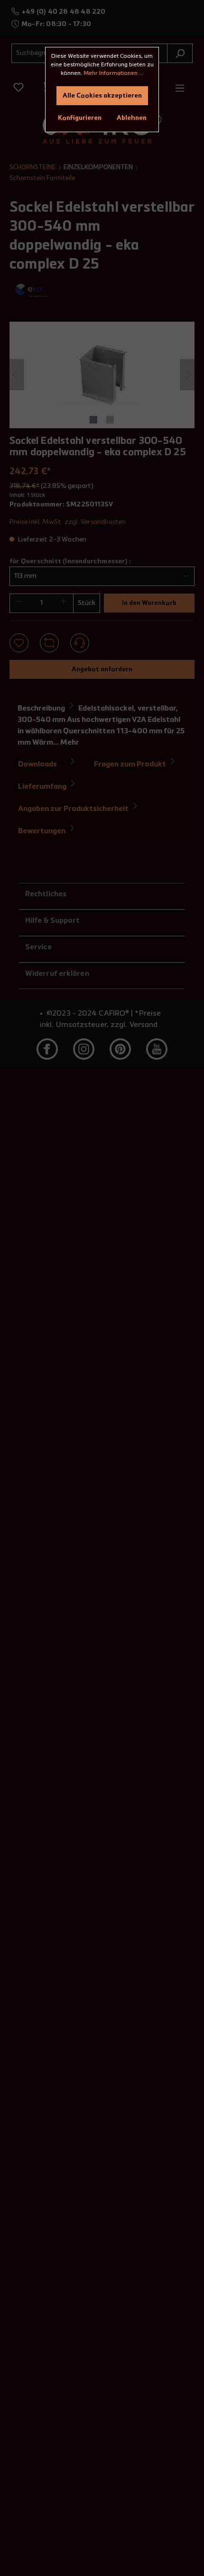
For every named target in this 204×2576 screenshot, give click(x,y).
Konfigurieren (80, 118)
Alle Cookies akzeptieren (102, 96)
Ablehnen (132, 118)
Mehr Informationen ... (113, 73)
